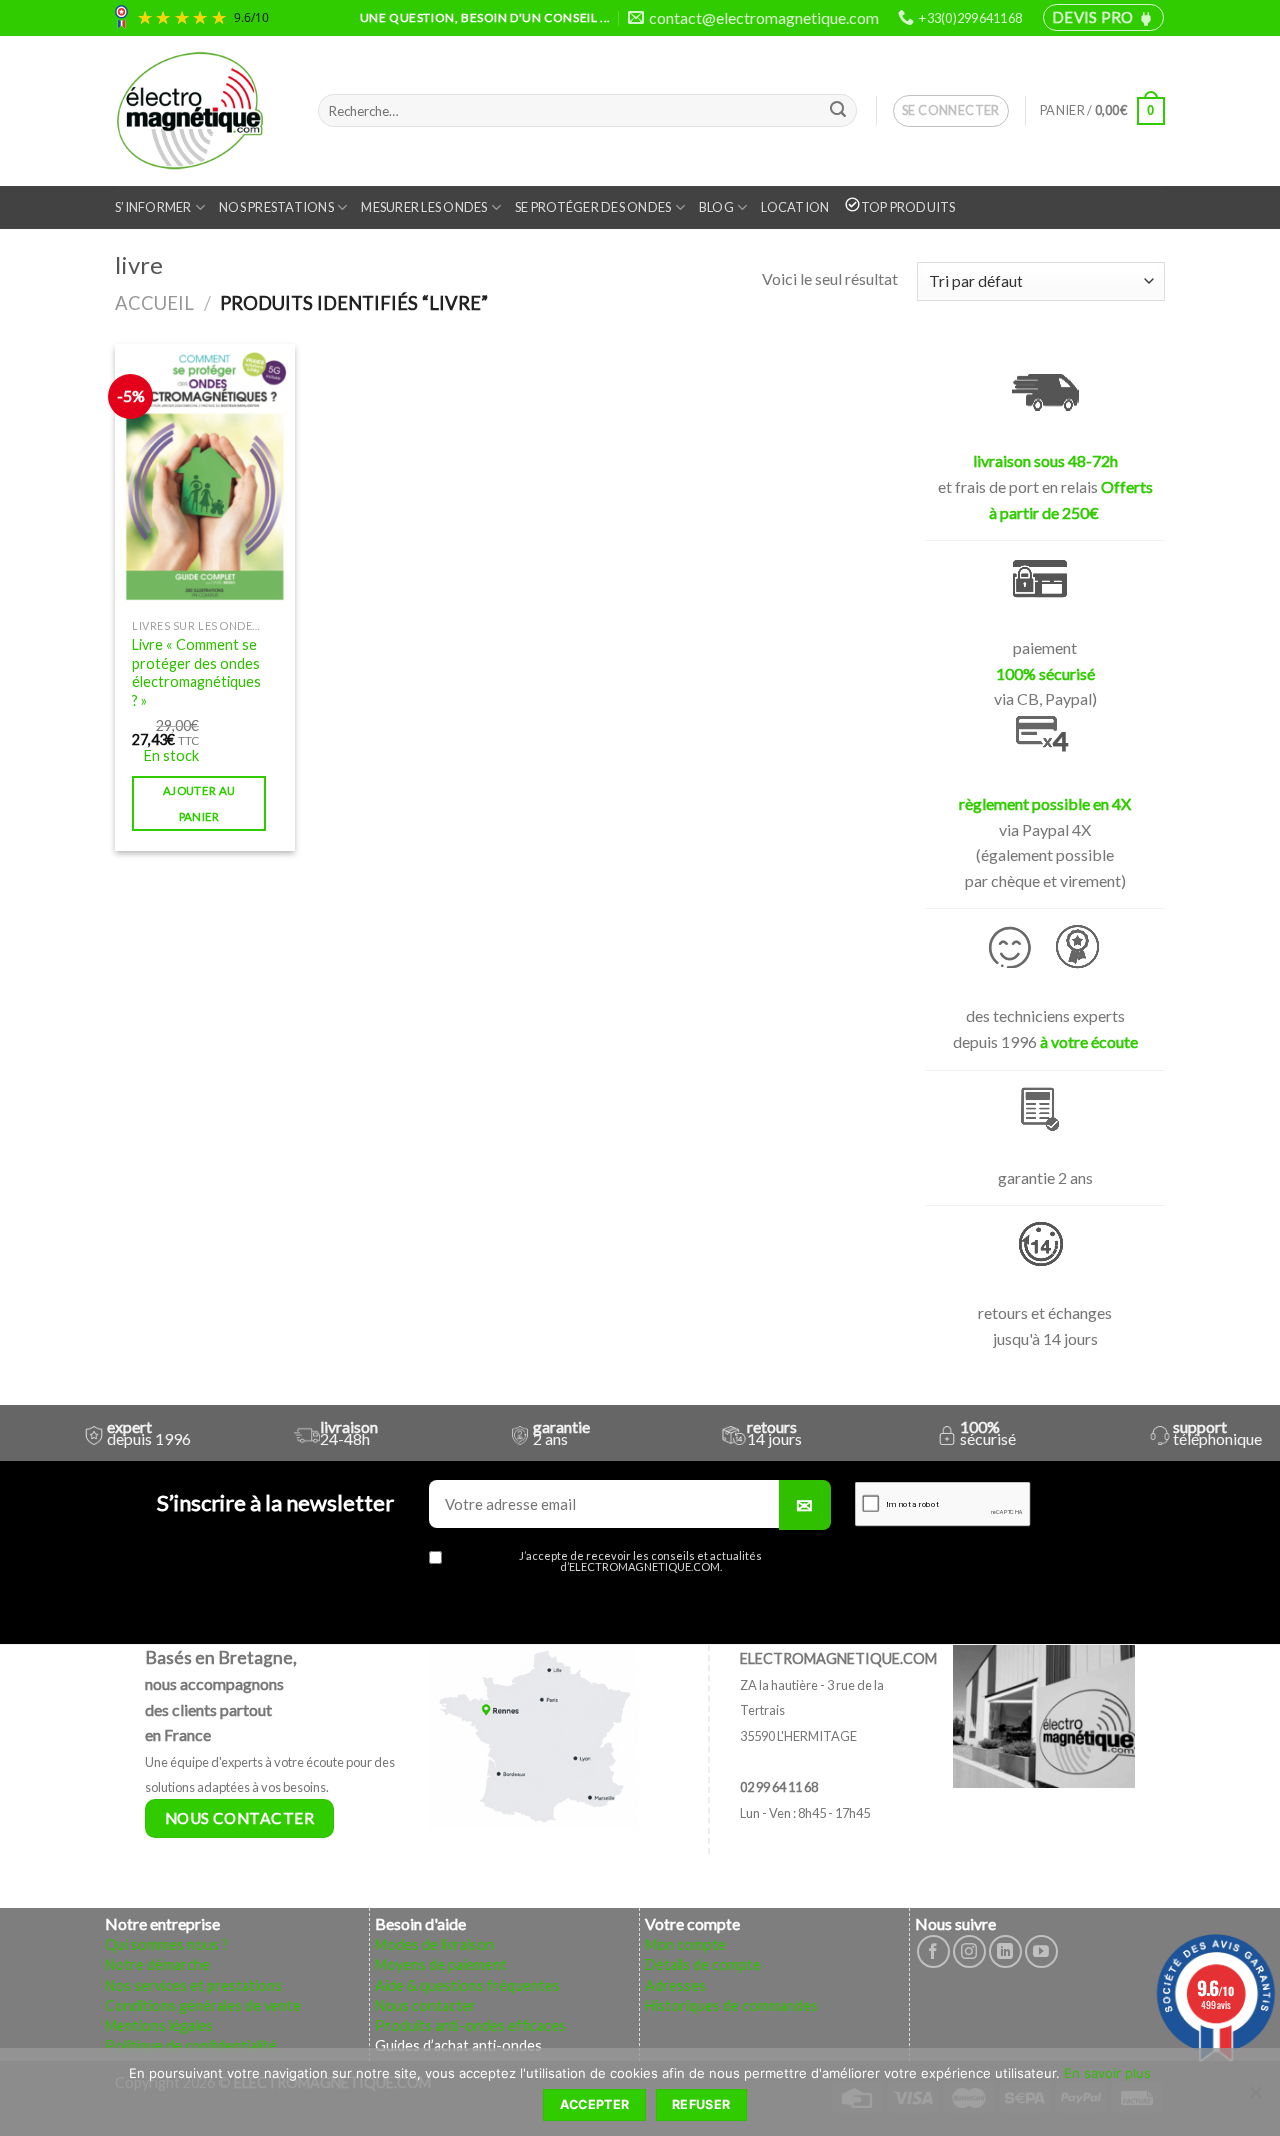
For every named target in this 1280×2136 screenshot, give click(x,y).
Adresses (675, 1985)
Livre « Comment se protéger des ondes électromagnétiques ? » (196, 672)
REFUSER (701, 2104)
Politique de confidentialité (191, 2045)
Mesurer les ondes (424, 207)
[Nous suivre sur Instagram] (969, 1951)
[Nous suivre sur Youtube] (1041, 1951)
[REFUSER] (1255, 2098)
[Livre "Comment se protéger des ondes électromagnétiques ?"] (205, 476)
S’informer (153, 207)
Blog (716, 207)
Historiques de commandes (731, 2005)
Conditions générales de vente (203, 2005)
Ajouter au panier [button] (199, 803)
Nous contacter (425, 2005)
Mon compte (685, 1944)
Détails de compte (703, 1964)
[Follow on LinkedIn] (1005, 1951)
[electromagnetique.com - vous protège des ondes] (201, 111)
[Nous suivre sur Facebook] (933, 1951)
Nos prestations (276, 207)
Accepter (595, 2104)
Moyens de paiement (441, 1964)
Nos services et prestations (193, 1985)
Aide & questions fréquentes (467, 1985)
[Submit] (838, 111)
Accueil (154, 303)
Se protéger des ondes (593, 207)
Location (795, 207)
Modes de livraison (434, 1944)
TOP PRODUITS (908, 207)
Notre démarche (157, 1964)
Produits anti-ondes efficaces (470, 2025)
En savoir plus (1107, 2073)
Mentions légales (159, 2025)
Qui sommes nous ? (166, 1944)
